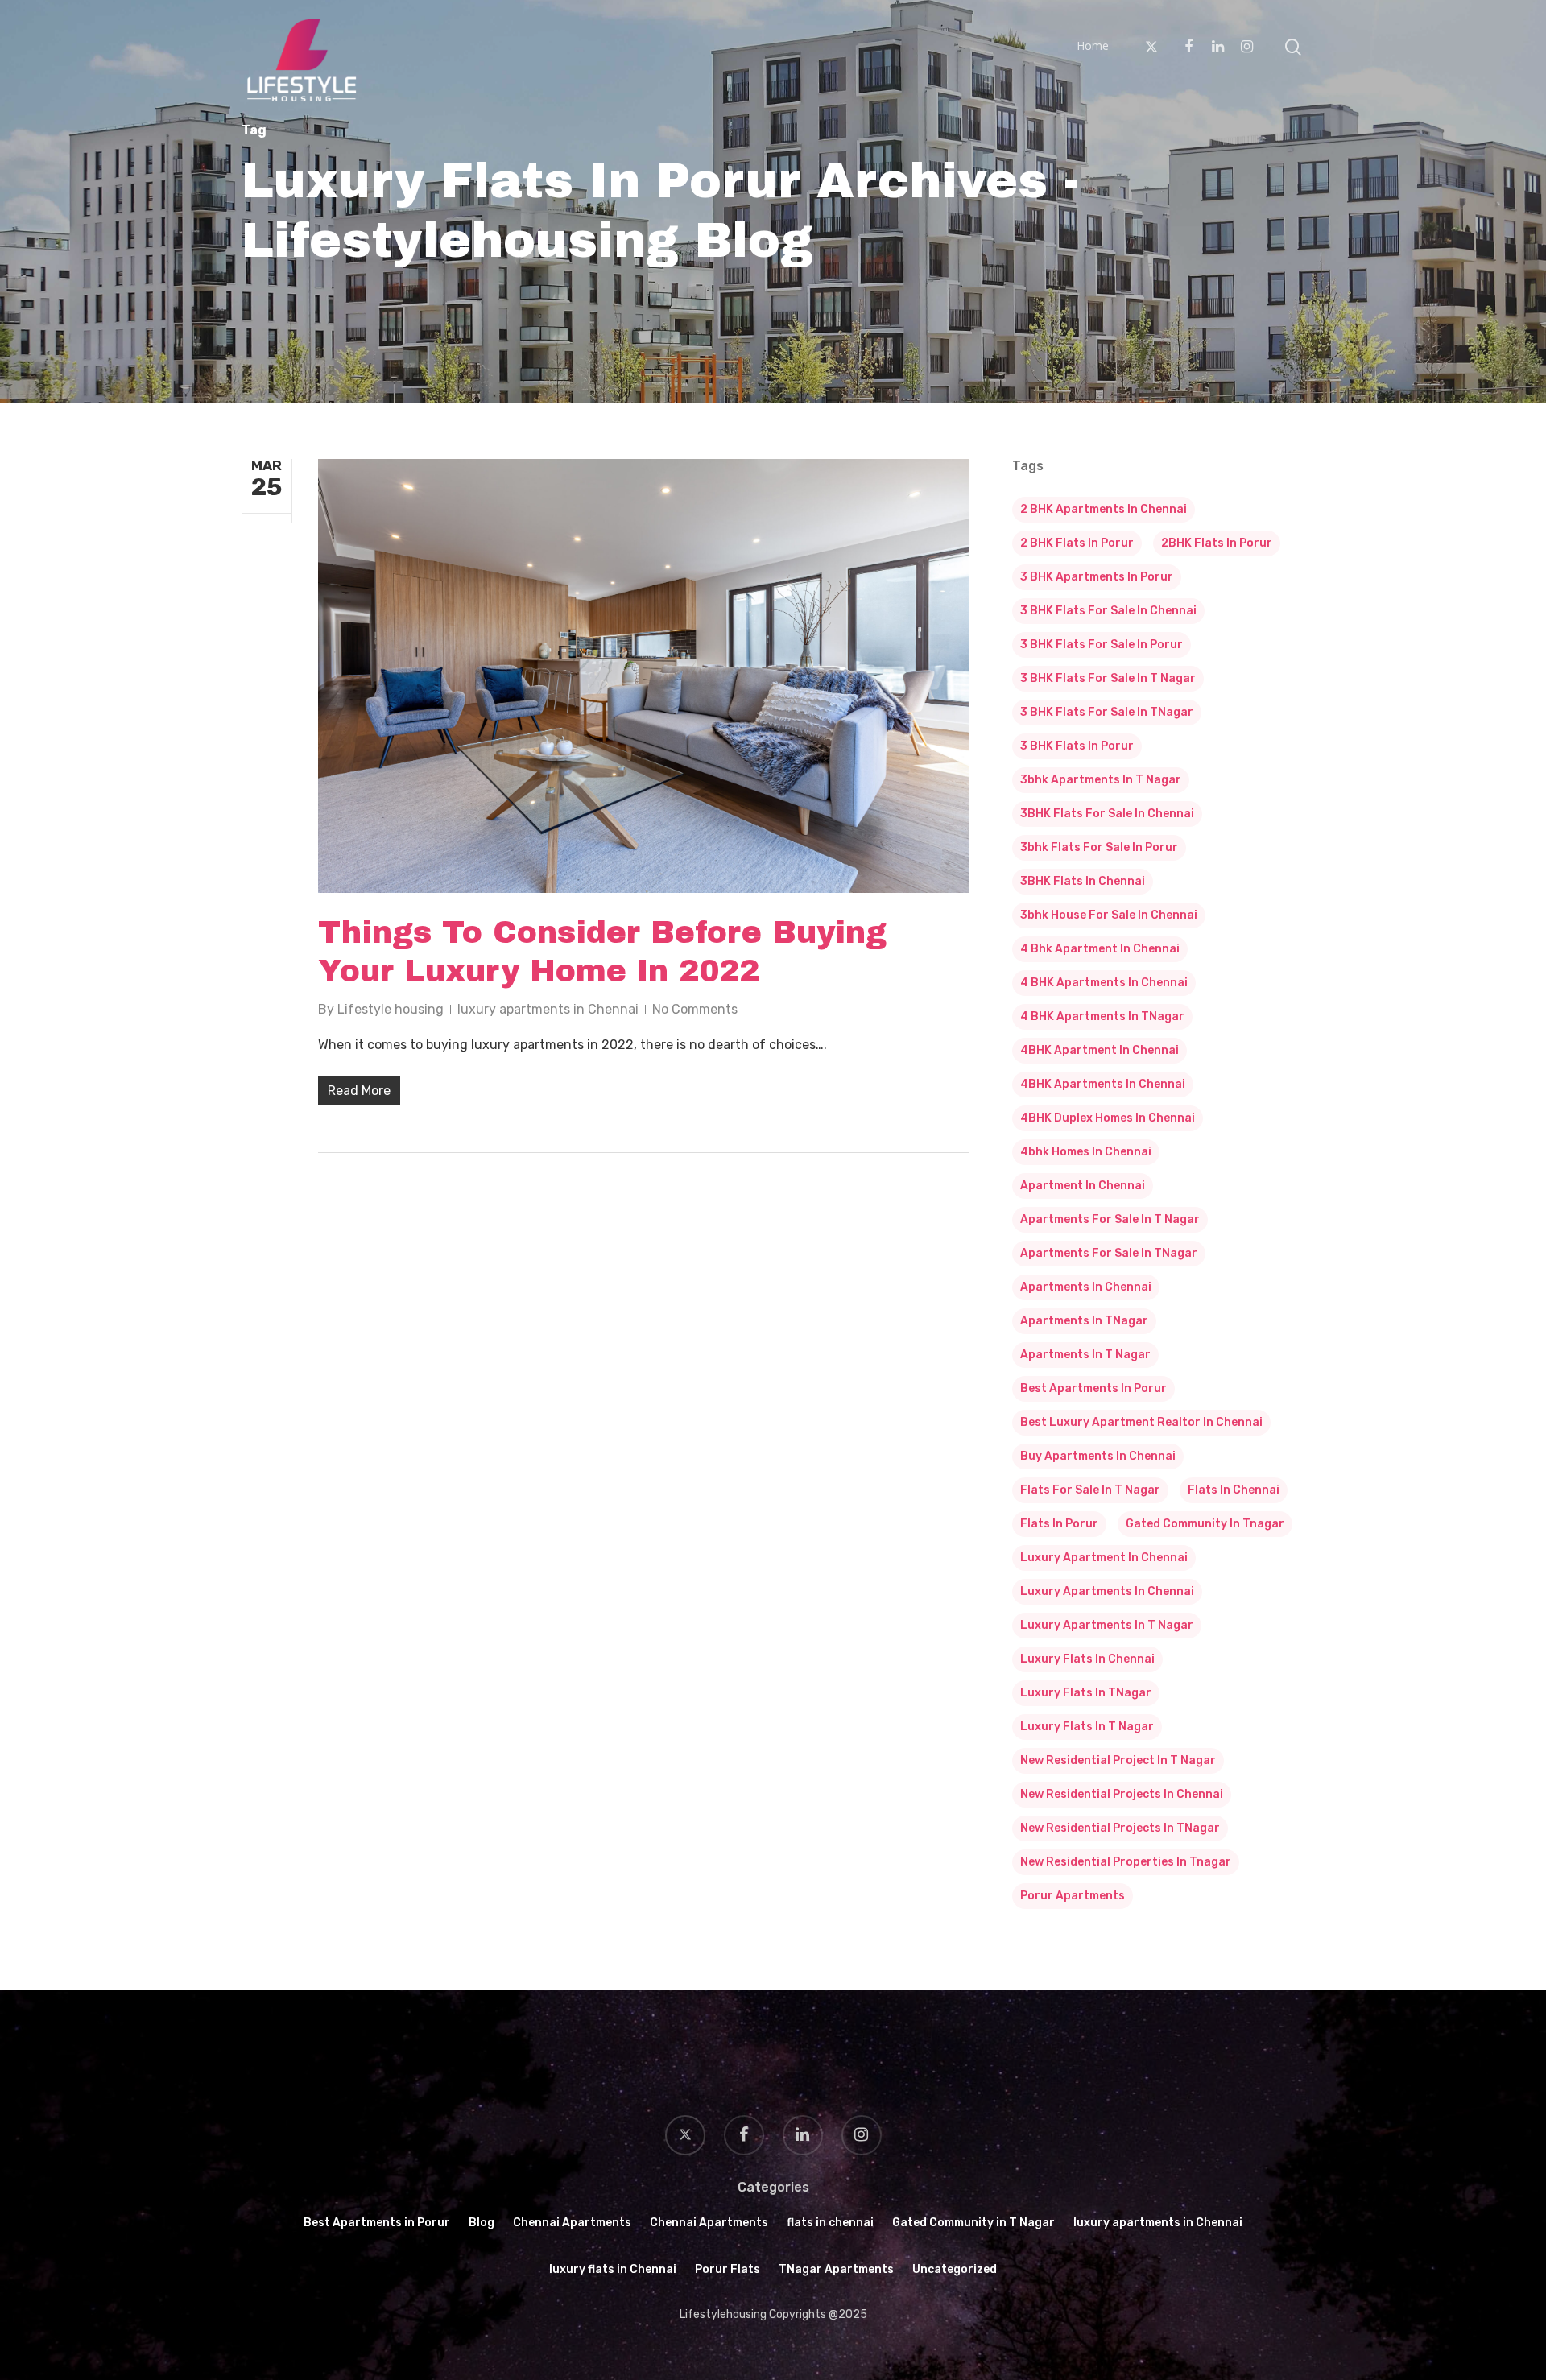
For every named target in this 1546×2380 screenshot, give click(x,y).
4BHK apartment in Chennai (1100, 1050)
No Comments (695, 1009)
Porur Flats (728, 2269)
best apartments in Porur (1093, 1388)
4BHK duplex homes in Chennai (1108, 1118)
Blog (482, 2223)
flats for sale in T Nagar (1090, 1490)
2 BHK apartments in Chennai (1104, 509)
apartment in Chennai (1083, 1186)
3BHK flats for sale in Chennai (1107, 814)
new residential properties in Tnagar (1126, 1862)
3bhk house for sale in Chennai (1109, 915)
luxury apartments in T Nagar (1107, 1625)
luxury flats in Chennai (1087, 1659)
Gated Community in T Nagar (973, 2223)
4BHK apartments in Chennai (1103, 1084)
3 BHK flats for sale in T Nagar (1108, 678)
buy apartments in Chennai (1098, 1456)
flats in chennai (1234, 1490)
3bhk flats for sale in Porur (1099, 847)
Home (1093, 46)
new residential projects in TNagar (1120, 1828)
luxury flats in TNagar (1086, 1693)
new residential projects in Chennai (1122, 1794)
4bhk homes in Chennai (1086, 1152)
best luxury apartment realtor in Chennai (1141, 1422)
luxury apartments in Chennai (548, 1009)
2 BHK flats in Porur (1077, 543)
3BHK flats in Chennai (1083, 881)
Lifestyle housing (391, 1009)
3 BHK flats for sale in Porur (1102, 645)
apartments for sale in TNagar (1109, 1253)
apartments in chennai (1086, 1287)
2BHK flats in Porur (1217, 543)
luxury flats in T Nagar (1087, 1727)
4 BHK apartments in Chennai (1104, 983)
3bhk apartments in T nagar (1101, 780)
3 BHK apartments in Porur (1097, 577)
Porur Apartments (1073, 1896)
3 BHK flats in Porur (1077, 746)
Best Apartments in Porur (377, 2223)
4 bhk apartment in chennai (1100, 949)
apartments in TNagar (1084, 1321)
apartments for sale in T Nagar (1110, 1219)
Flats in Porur (1059, 1524)
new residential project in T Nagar (1118, 1760)
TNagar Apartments (836, 2269)
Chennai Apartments (572, 2223)
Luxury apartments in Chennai (1107, 1591)
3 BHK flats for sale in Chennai (1108, 611)
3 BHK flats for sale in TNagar (1107, 712)
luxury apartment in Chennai (1104, 1558)
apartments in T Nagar (1085, 1355)
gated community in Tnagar (1205, 1524)
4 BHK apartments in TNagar (1102, 1016)
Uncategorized (955, 2269)
